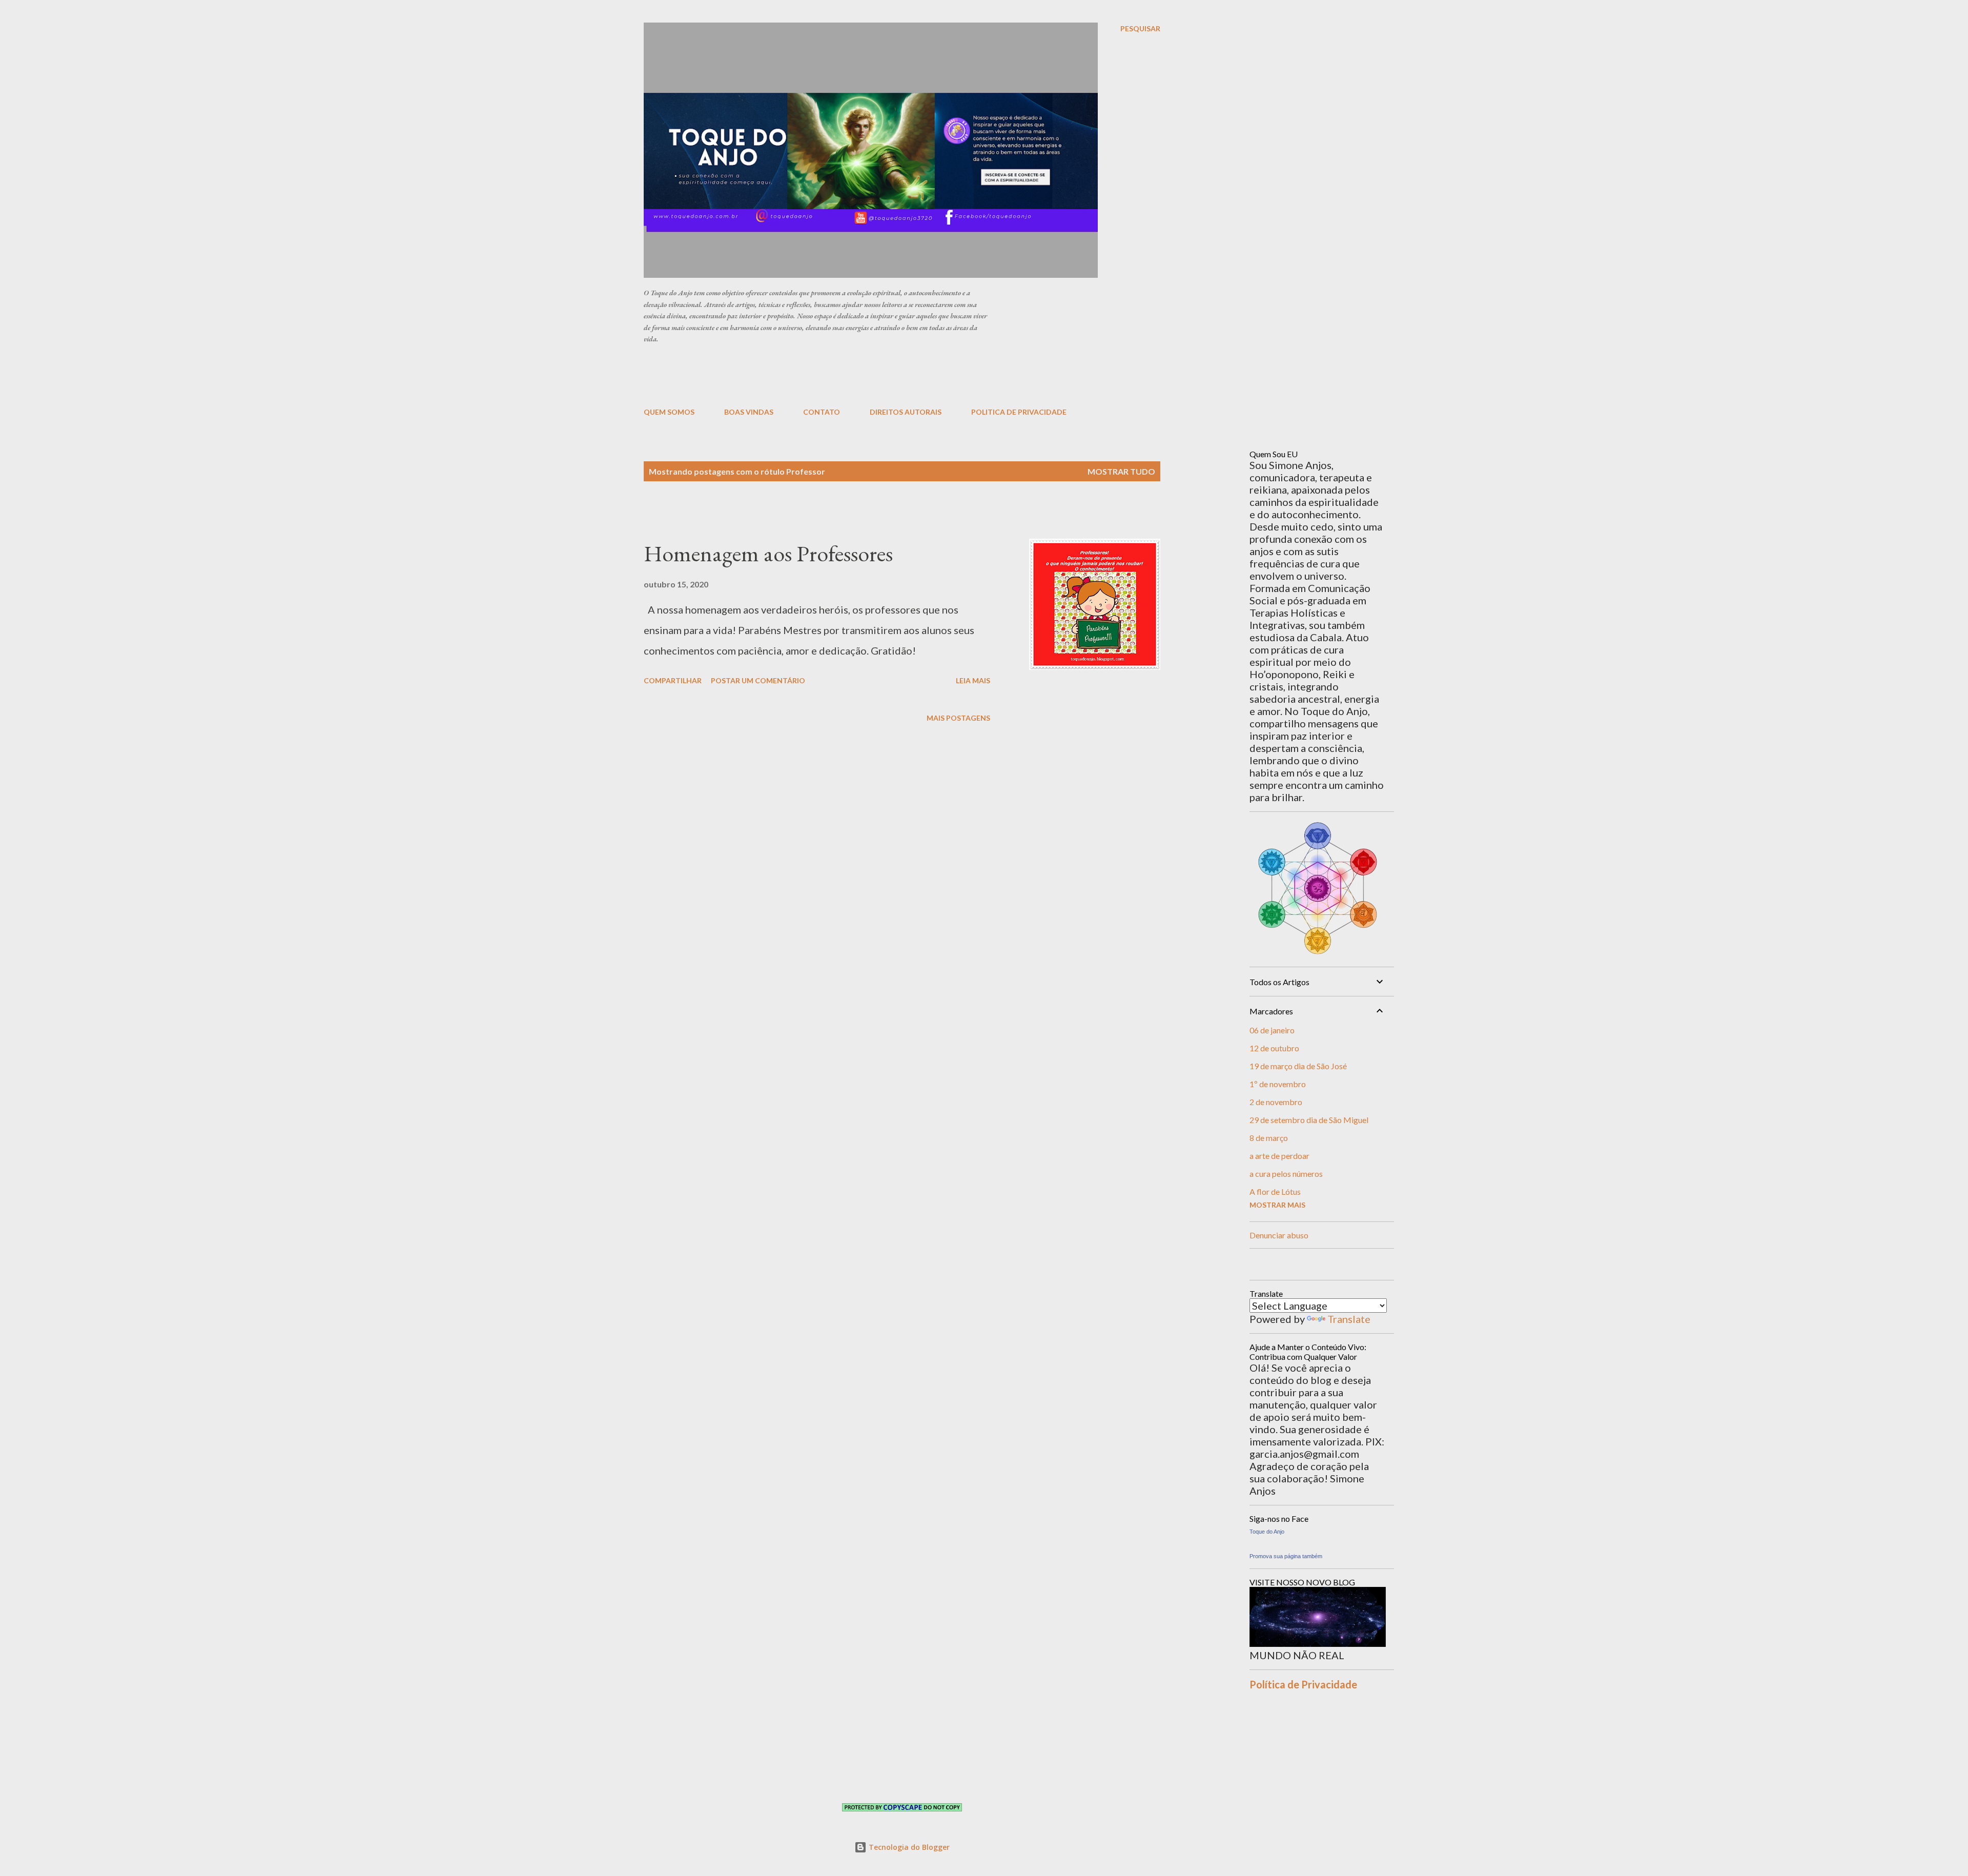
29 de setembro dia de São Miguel (1309, 1120)
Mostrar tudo (1121, 471)
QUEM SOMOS (669, 412)
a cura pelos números (1286, 1174)
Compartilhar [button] (673, 680)
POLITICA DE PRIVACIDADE (1019, 412)
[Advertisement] (892, 375)
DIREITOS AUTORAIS (906, 412)
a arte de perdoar (1279, 1156)
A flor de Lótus (1275, 1191)
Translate (1349, 1319)
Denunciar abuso (1279, 1235)
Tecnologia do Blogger (908, 1847)
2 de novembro (1276, 1102)
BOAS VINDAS (749, 412)
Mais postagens (958, 718)
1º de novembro (1278, 1084)
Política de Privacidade (1303, 1684)
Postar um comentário (758, 680)
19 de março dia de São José (1298, 1066)
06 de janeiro (1272, 1030)
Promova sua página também (1286, 1556)
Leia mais (973, 680)
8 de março (1269, 1138)
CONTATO (822, 412)
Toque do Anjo (1267, 1532)
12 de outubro (1274, 1048)
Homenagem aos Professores (768, 553)
